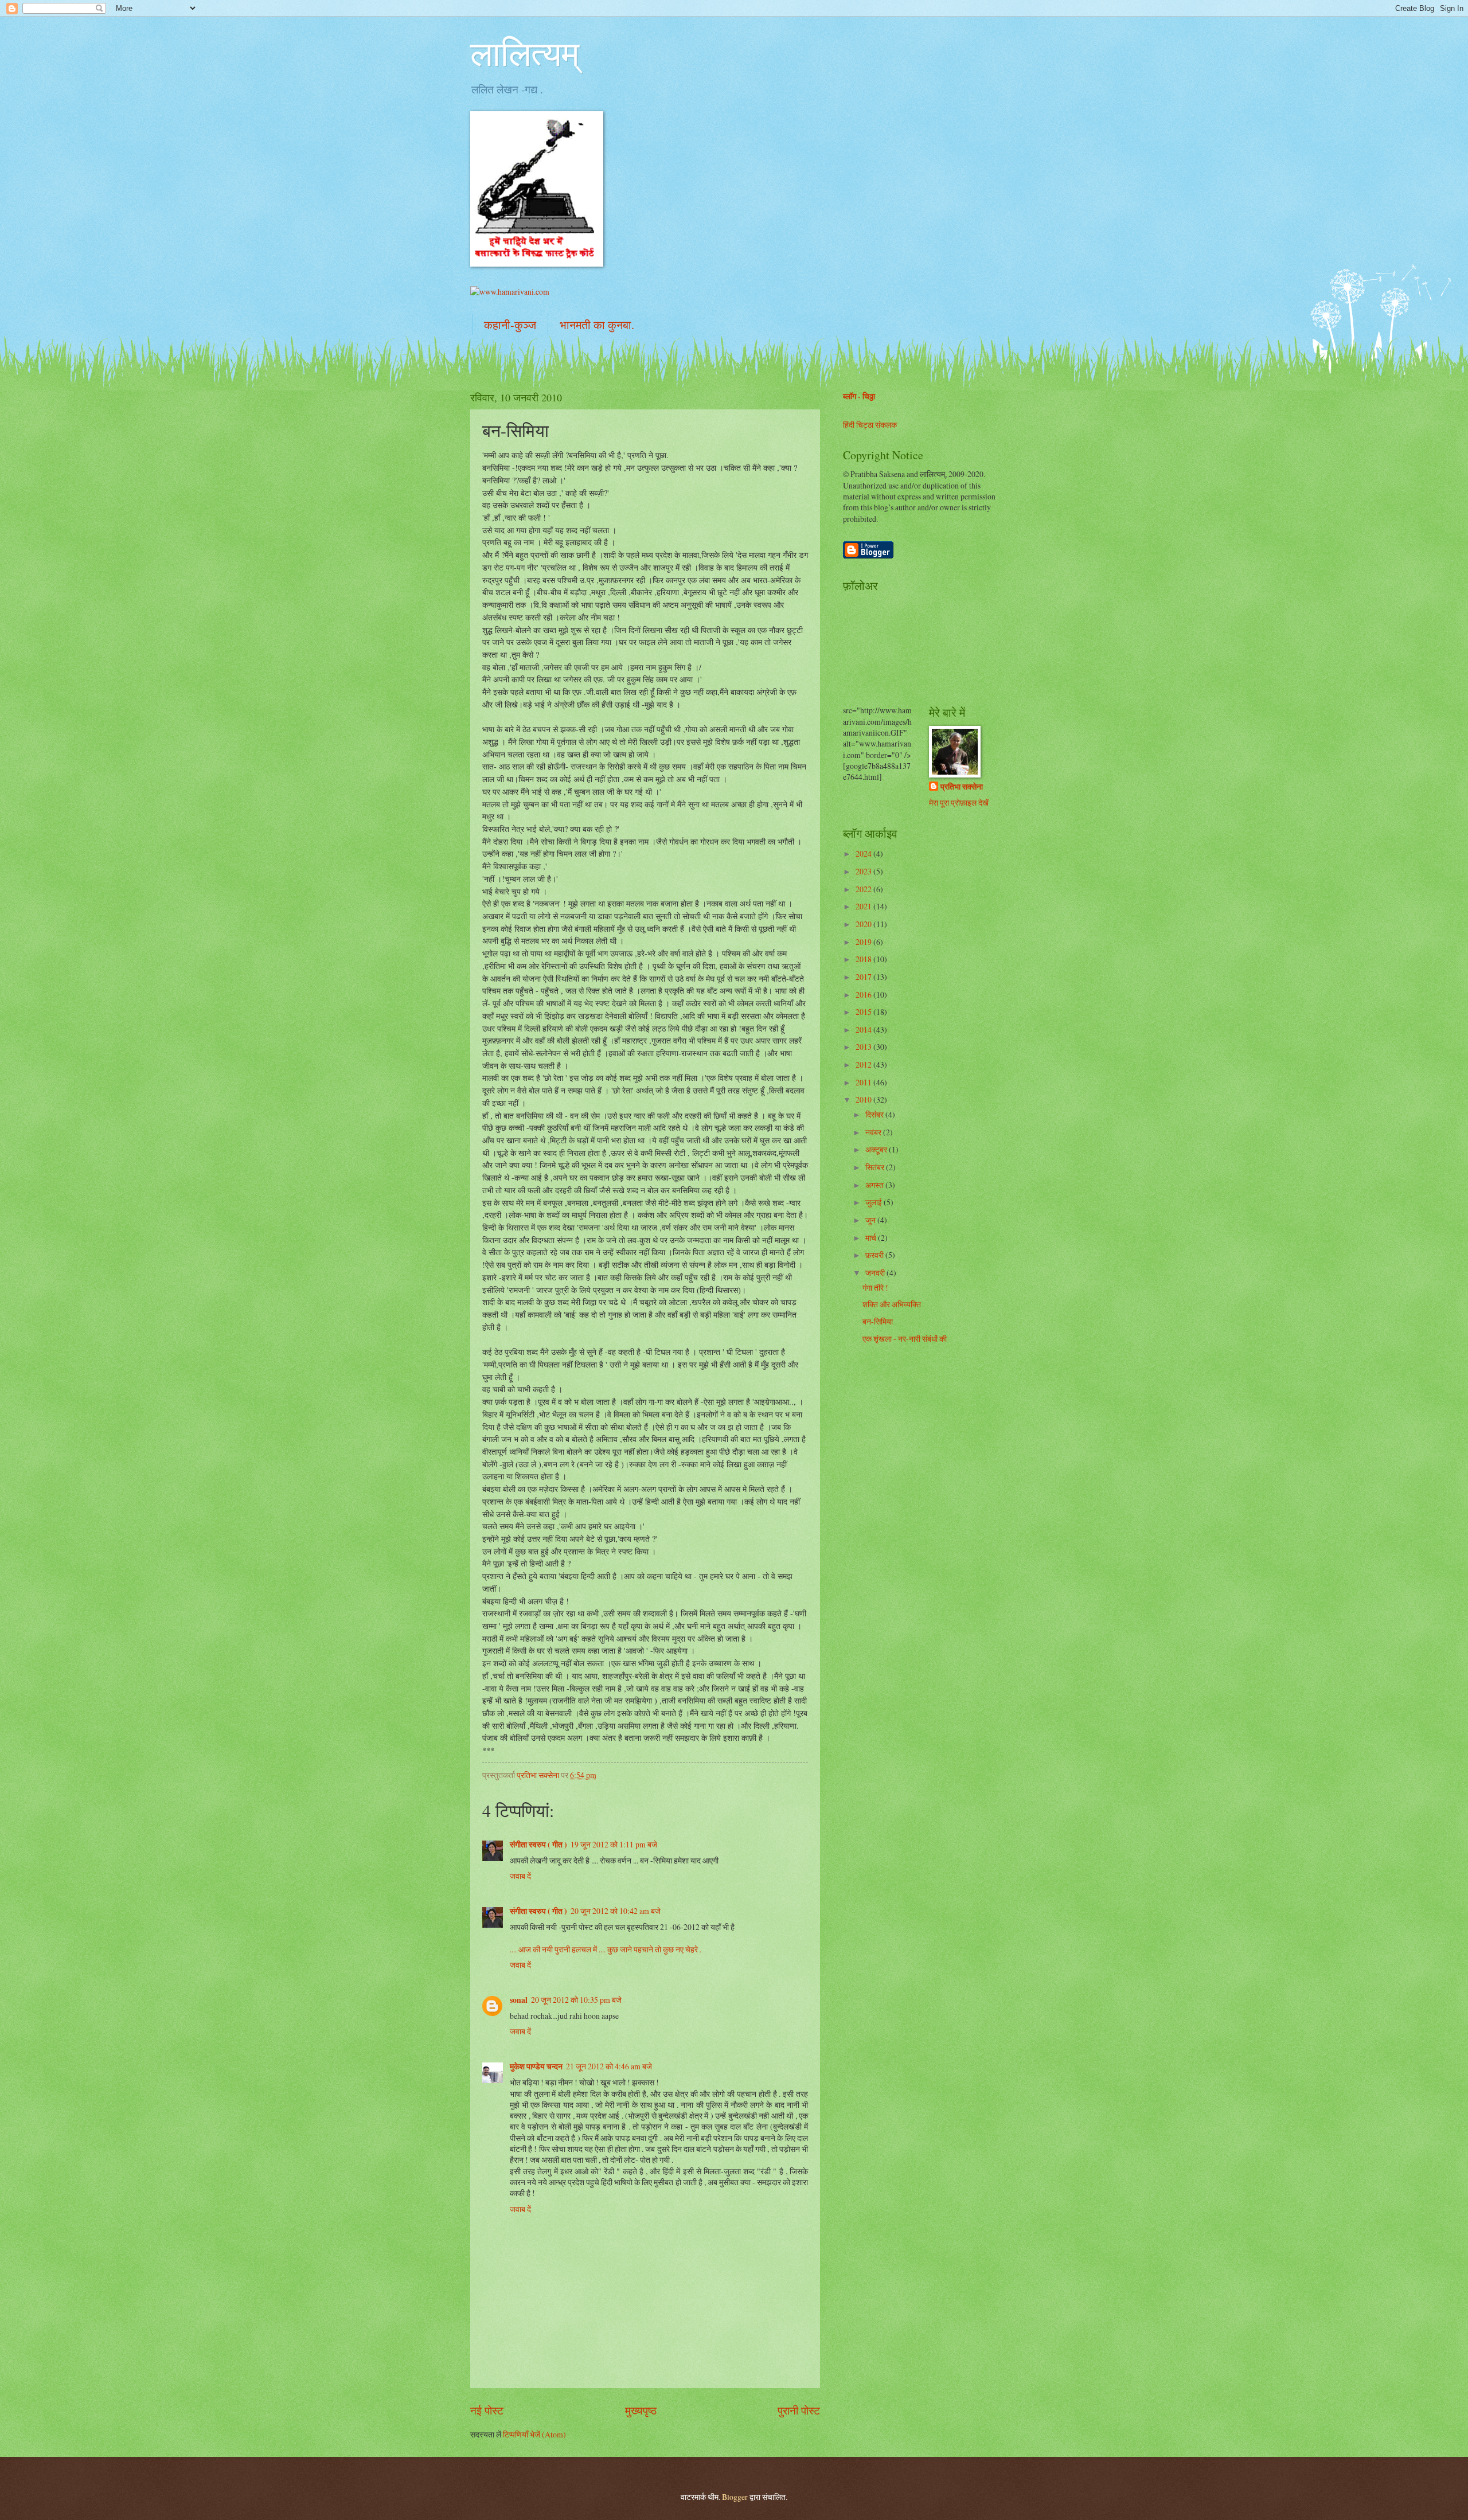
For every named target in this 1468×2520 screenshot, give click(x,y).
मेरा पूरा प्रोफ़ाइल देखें (959, 802)
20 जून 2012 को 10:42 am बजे (616, 1911)
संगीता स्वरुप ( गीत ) (538, 1845)
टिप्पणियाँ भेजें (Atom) (534, 2434)
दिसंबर (875, 1114)
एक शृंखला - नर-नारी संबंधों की (905, 1339)
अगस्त (875, 1185)
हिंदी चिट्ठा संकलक (870, 425)
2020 (864, 924)
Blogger (735, 2497)
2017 (864, 977)
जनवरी (876, 1273)
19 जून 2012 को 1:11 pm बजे (614, 1844)
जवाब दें (520, 1876)
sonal (519, 2000)
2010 (864, 1099)
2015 (864, 1012)
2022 (864, 889)
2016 (864, 995)
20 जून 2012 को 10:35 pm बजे (576, 2000)
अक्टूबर (877, 1149)
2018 (864, 959)
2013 (864, 1047)
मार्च (872, 1238)
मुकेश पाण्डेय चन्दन (536, 2066)
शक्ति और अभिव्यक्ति (892, 1304)
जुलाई (874, 1202)
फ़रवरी (875, 1255)
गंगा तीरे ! (875, 1288)
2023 (864, 871)
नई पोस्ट (487, 2410)
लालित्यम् (525, 53)
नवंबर (874, 1132)
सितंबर (876, 1167)
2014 (864, 1030)
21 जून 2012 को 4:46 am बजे (609, 2066)
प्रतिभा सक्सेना (962, 787)
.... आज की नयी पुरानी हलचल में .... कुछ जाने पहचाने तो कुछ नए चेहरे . (606, 1949)
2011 (864, 1082)
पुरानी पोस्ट (799, 2410)
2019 (864, 942)
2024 (864, 853)
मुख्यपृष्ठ (641, 2410)
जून (871, 1220)
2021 (864, 906)
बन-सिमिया (878, 1321)
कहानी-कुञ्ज (510, 325)
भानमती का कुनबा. (597, 325)
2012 (864, 1064)
